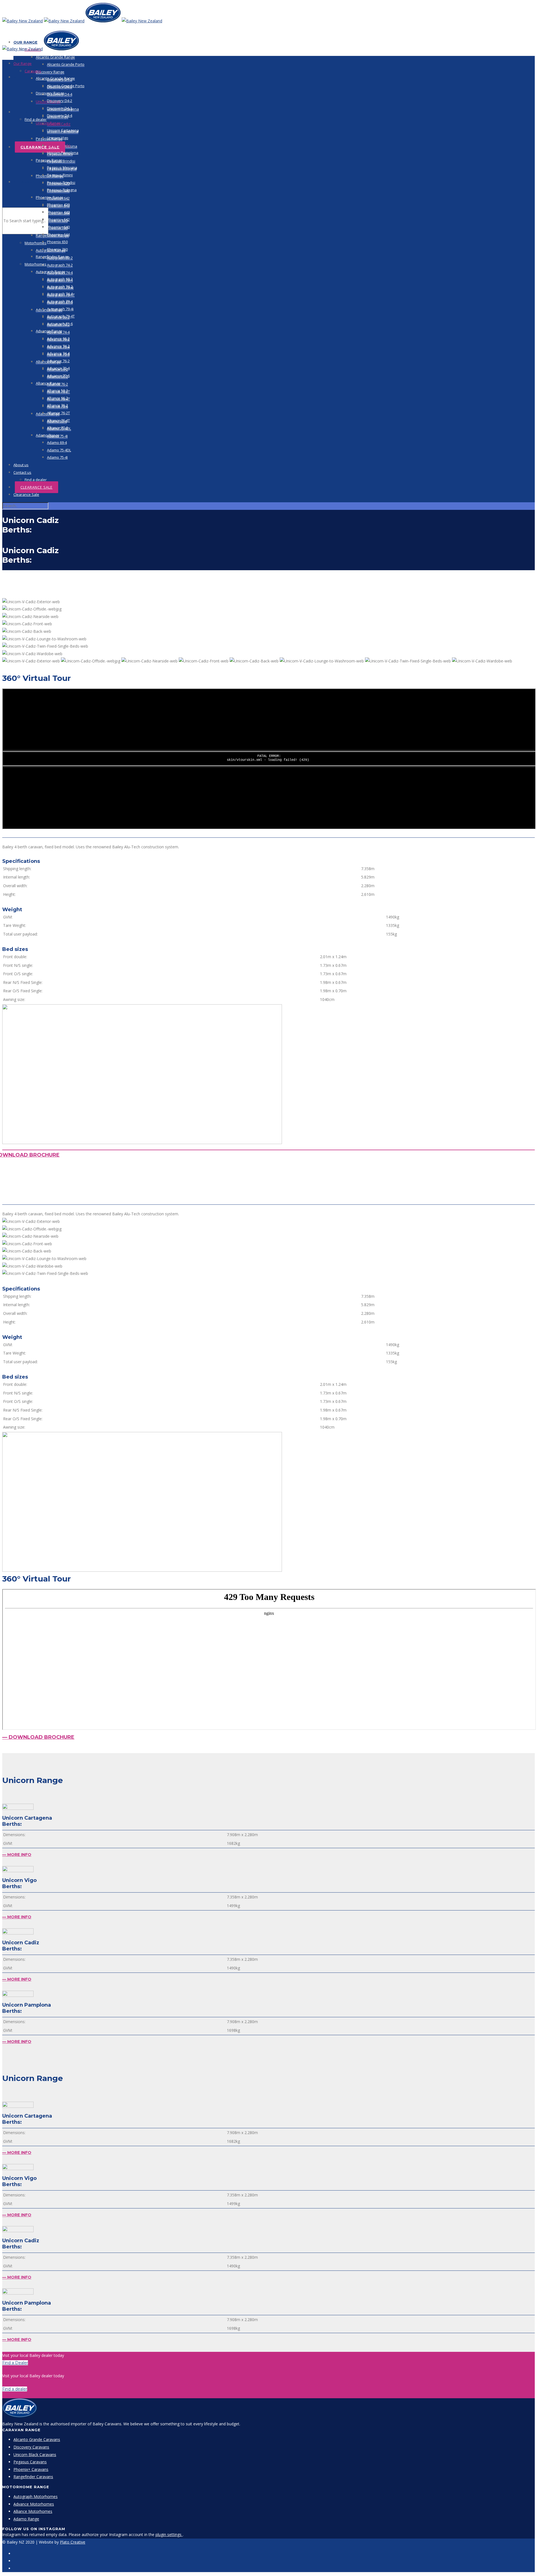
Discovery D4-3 (60, 108)
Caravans (33, 71)
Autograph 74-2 (60, 265)
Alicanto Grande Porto (66, 64)
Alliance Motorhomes (33, 2511)
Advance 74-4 (58, 353)
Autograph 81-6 (60, 324)
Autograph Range (51, 272)
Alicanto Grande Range (55, 57)
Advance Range (49, 331)
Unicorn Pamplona (63, 153)
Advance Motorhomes (34, 2504)
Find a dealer (36, 119)
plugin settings (169, 2534)
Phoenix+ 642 (58, 219)
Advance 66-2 (58, 338)
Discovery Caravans (31, 2447)
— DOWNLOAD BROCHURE (38, 1737)
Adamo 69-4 (57, 442)
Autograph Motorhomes (36, 2496)
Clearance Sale (40, 147)
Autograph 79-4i (60, 309)
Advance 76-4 (58, 368)
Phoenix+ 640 (58, 227)
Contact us (27, 112)
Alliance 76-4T (58, 420)
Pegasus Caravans (30, 2462)
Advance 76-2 (58, 361)
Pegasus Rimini (60, 175)
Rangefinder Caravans (33, 2477)
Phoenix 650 (57, 242)
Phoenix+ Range (50, 197)
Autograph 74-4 (60, 294)
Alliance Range (48, 383)
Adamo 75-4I (57, 457)
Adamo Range (48, 435)
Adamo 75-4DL (59, 450)
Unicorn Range (48, 123)
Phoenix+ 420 (58, 205)
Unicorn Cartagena (63, 130)
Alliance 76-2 (57, 405)
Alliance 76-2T (58, 413)
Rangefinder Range (52, 257)
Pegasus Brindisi (61, 183)
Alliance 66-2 (57, 398)
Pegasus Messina (62, 167)
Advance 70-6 (58, 376)
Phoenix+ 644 (58, 235)
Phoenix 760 (57, 249)
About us (24, 77)
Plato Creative (73, 2542)
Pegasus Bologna (62, 190)
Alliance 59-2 (57, 390)
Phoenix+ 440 (58, 212)
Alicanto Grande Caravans (37, 2439)
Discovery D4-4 (60, 115)
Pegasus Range (49, 160)
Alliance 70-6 (57, 428)
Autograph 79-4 (60, 301)
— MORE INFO (17, 1855)
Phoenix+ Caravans (31, 2469)
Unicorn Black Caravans (35, 2455)
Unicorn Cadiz (59, 145)
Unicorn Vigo (58, 138)
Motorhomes (36, 243)
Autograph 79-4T (61, 316)
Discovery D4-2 (60, 101)
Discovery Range (50, 72)
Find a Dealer (15, 2363)
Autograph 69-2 (60, 279)
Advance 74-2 (58, 346)
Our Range (23, 63)
